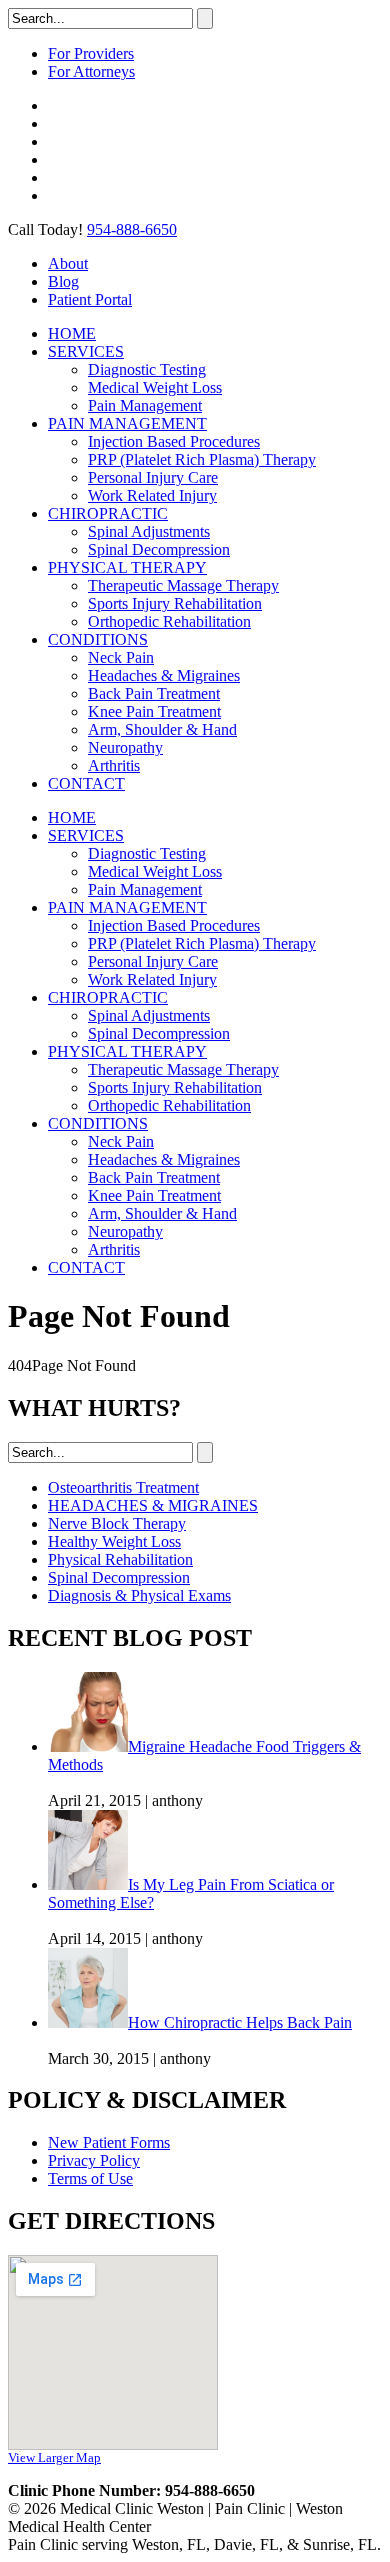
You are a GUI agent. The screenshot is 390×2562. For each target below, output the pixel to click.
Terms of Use (90, 2178)
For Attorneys (91, 71)
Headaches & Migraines (164, 675)
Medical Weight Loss (155, 387)
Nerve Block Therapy (117, 1523)
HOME (72, 333)
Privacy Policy (94, 2160)
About (68, 263)
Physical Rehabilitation (120, 1559)
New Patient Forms (109, 2142)
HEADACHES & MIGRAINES (153, 1505)
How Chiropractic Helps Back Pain (240, 2022)
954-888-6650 (132, 229)
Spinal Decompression (159, 549)
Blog (63, 281)
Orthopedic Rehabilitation (169, 621)
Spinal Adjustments (149, 531)
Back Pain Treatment (154, 693)
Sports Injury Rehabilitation (175, 603)
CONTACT (86, 783)
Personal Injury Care (153, 477)
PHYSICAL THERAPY (127, 567)
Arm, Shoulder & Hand (162, 729)
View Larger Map (54, 2457)
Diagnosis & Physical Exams (139, 1595)
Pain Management (145, 405)
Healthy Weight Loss (114, 1541)
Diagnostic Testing (147, 369)
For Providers (91, 53)
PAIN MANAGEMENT (127, 423)
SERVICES (86, 351)
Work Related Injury (152, 495)
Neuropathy (125, 747)
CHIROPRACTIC (108, 513)
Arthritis (114, 765)
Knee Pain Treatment (154, 711)
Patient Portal (90, 299)
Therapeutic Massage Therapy (183, 585)
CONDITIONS (98, 639)
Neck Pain (121, 657)
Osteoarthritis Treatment (123, 1487)
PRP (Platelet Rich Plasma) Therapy (202, 459)
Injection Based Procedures (174, 441)
